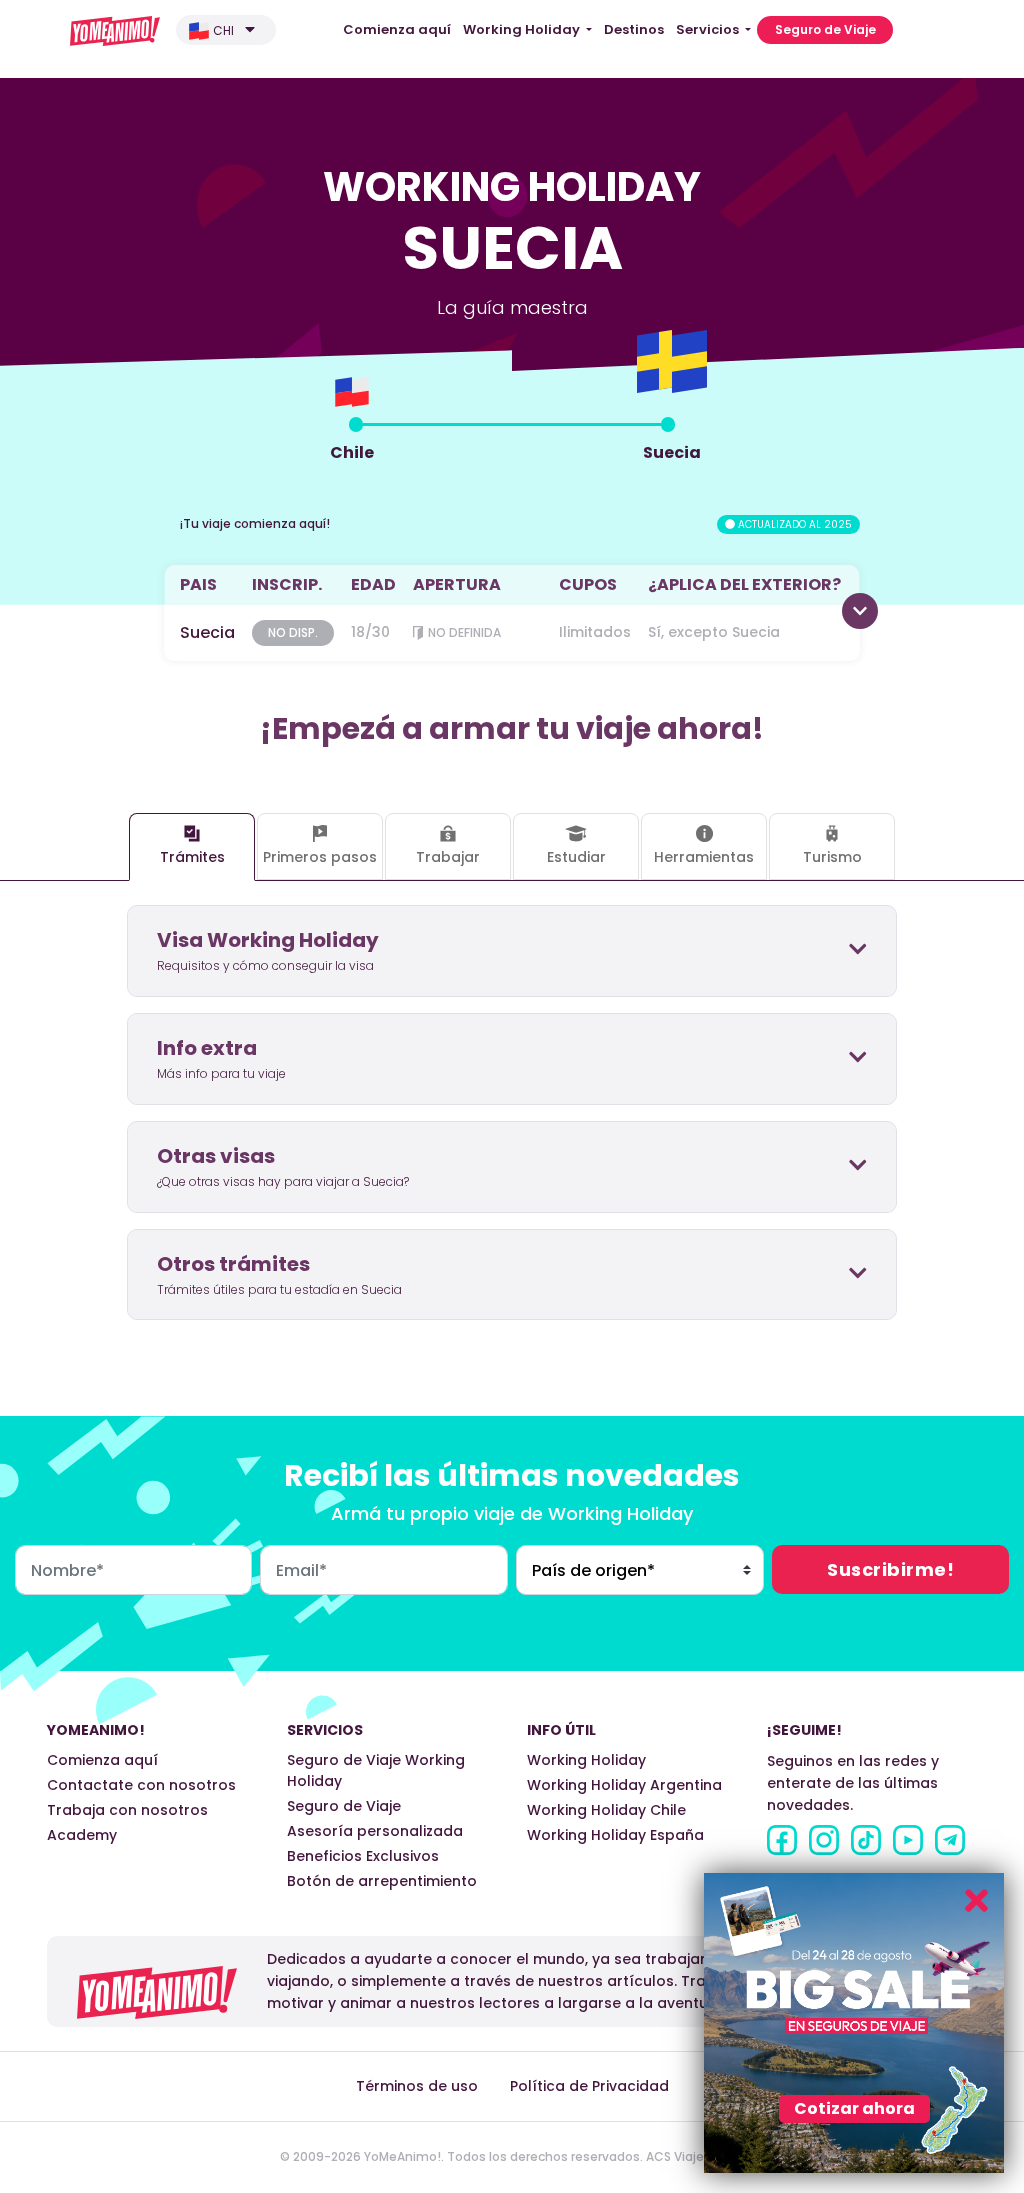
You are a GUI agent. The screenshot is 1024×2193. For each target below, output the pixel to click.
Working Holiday (586, 1760)
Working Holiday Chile (606, 1810)
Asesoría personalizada (375, 1831)
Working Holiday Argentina (624, 1785)
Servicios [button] (709, 29)
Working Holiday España (615, 1835)
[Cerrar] (976, 1900)
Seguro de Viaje (825, 29)
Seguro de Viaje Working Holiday (376, 1770)
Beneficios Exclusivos (363, 1856)
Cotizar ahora (854, 2108)
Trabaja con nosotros (127, 1810)
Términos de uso (417, 2086)
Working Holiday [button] (523, 29)
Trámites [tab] (192, 857)
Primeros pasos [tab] (320, 857)
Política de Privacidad (589, 2086)
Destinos (634, 29)
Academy (82, 1835)
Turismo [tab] (832, 857)
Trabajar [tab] (448, 857)
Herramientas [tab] (704, 857)
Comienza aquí (397, 29)
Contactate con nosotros (141, 1785)
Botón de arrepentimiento (382, 1881)
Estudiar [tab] (576, 857)
